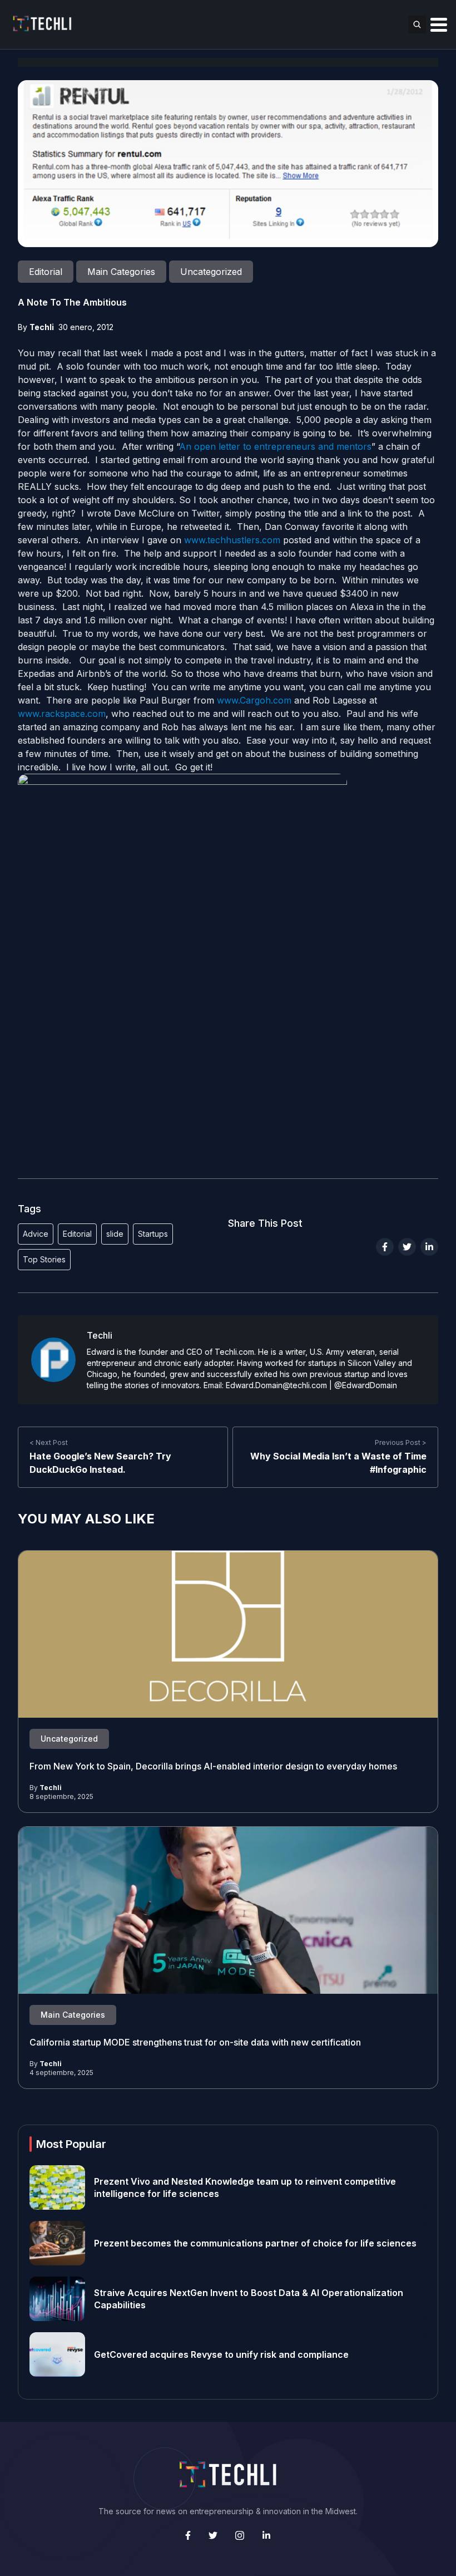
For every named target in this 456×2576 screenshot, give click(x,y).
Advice (36, 1234)
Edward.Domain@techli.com (276, 1385)
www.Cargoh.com (254, 700)
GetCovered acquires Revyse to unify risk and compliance (221, 2354)
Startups (153, 1234)
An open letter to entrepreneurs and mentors (275, 446)
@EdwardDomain (366, 1385)
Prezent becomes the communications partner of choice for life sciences (255, 2243)
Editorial (77, 1234)
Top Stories (44, 1259)
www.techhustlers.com (232, 540)
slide (115, 1234)
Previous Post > (401, 1442)
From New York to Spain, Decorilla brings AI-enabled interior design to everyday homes (213, 1766)
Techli (42, 327)
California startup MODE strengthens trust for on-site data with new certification (195, 2042)
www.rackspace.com (62, 714)
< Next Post (49, 1442)
